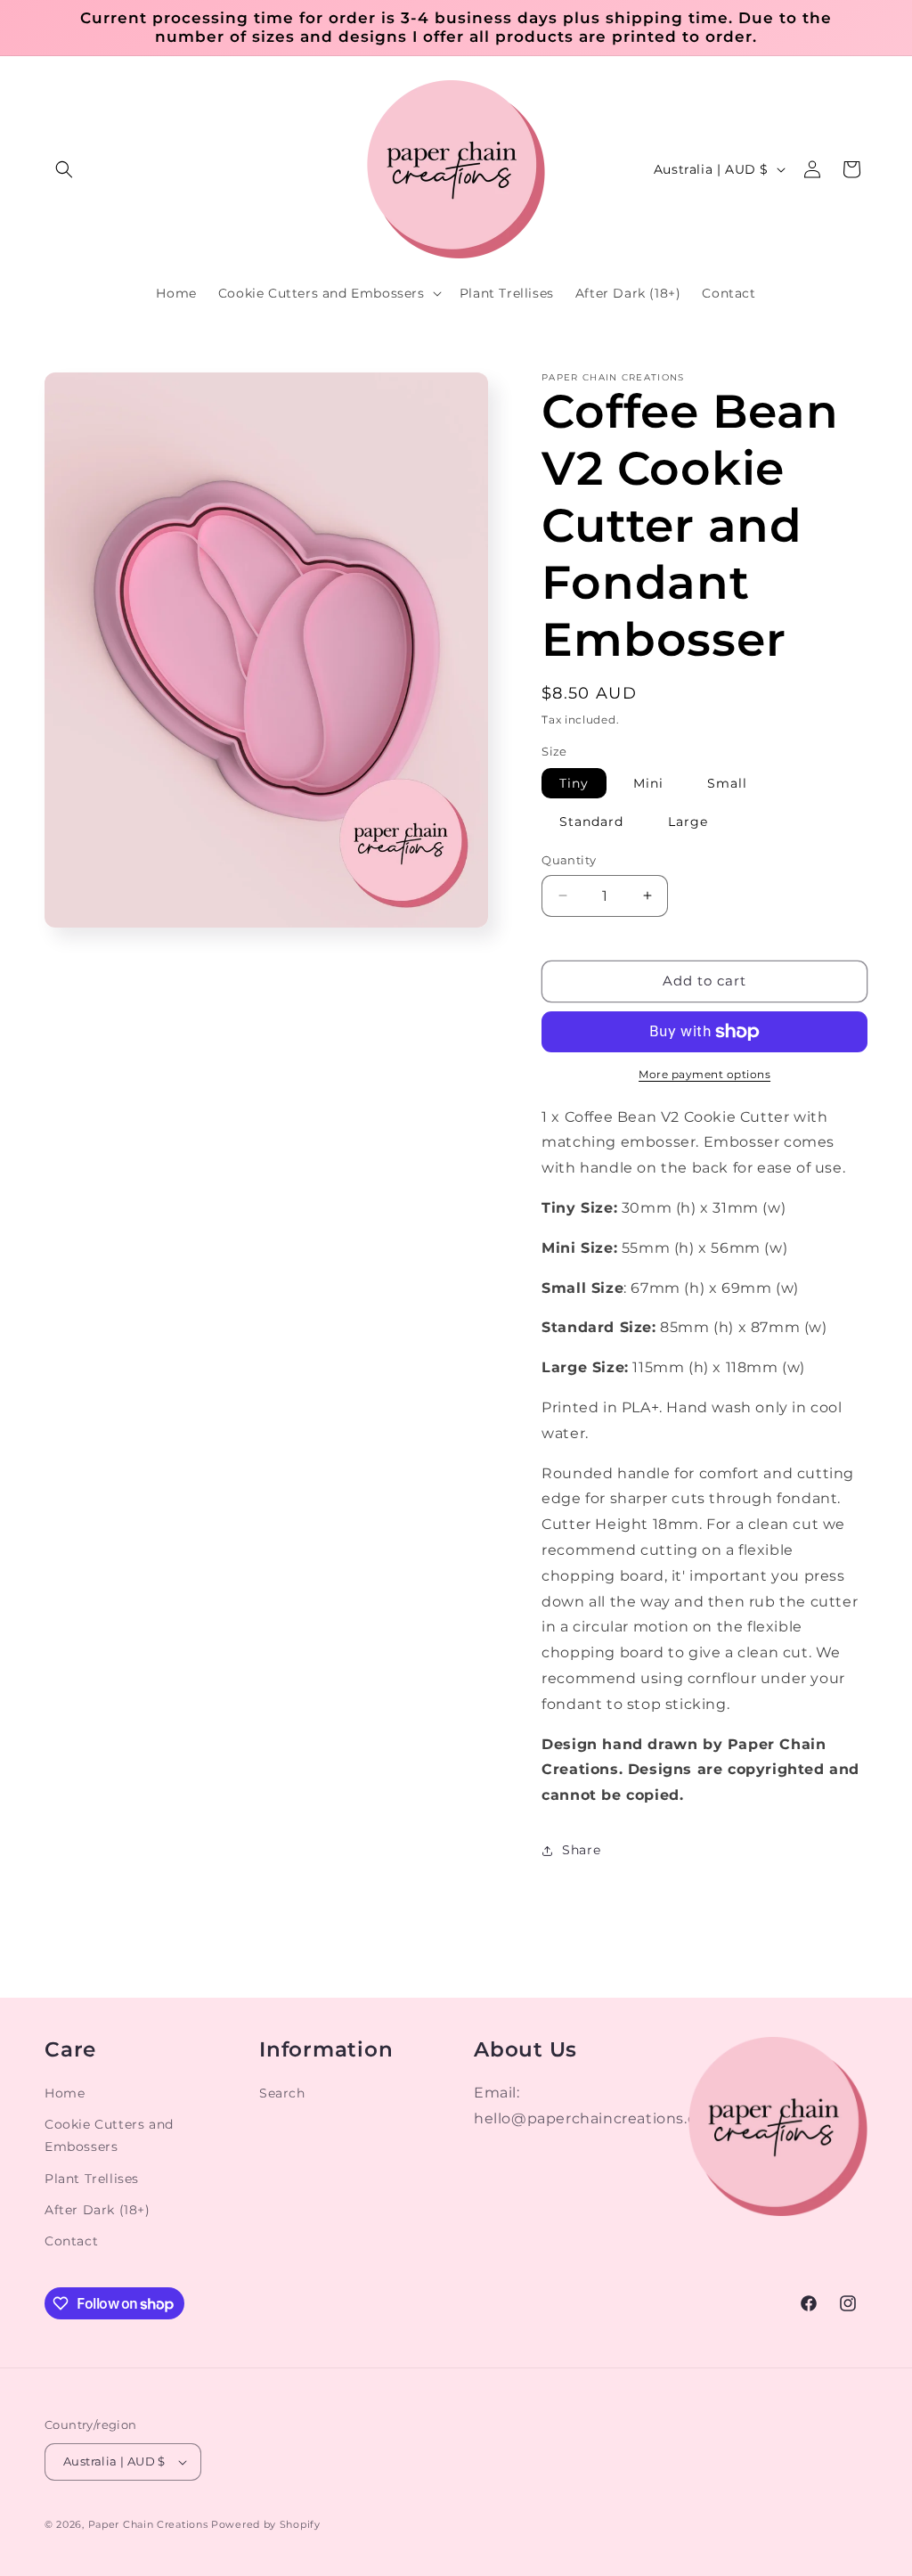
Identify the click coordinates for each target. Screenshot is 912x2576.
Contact (71, 2241)
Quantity (569, 860)
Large (688, 822)
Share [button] (581, 1850)
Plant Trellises (92, 2179)
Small (727, 783)
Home (65, 2093)
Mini (648, 783)
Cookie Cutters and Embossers (109, 2135)
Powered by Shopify (266, 2524)
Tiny (574, 783)
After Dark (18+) (98, 2210)
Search (282, 2093)
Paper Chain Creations (148, 2524)
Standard (591, 822)
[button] (64, 169)
